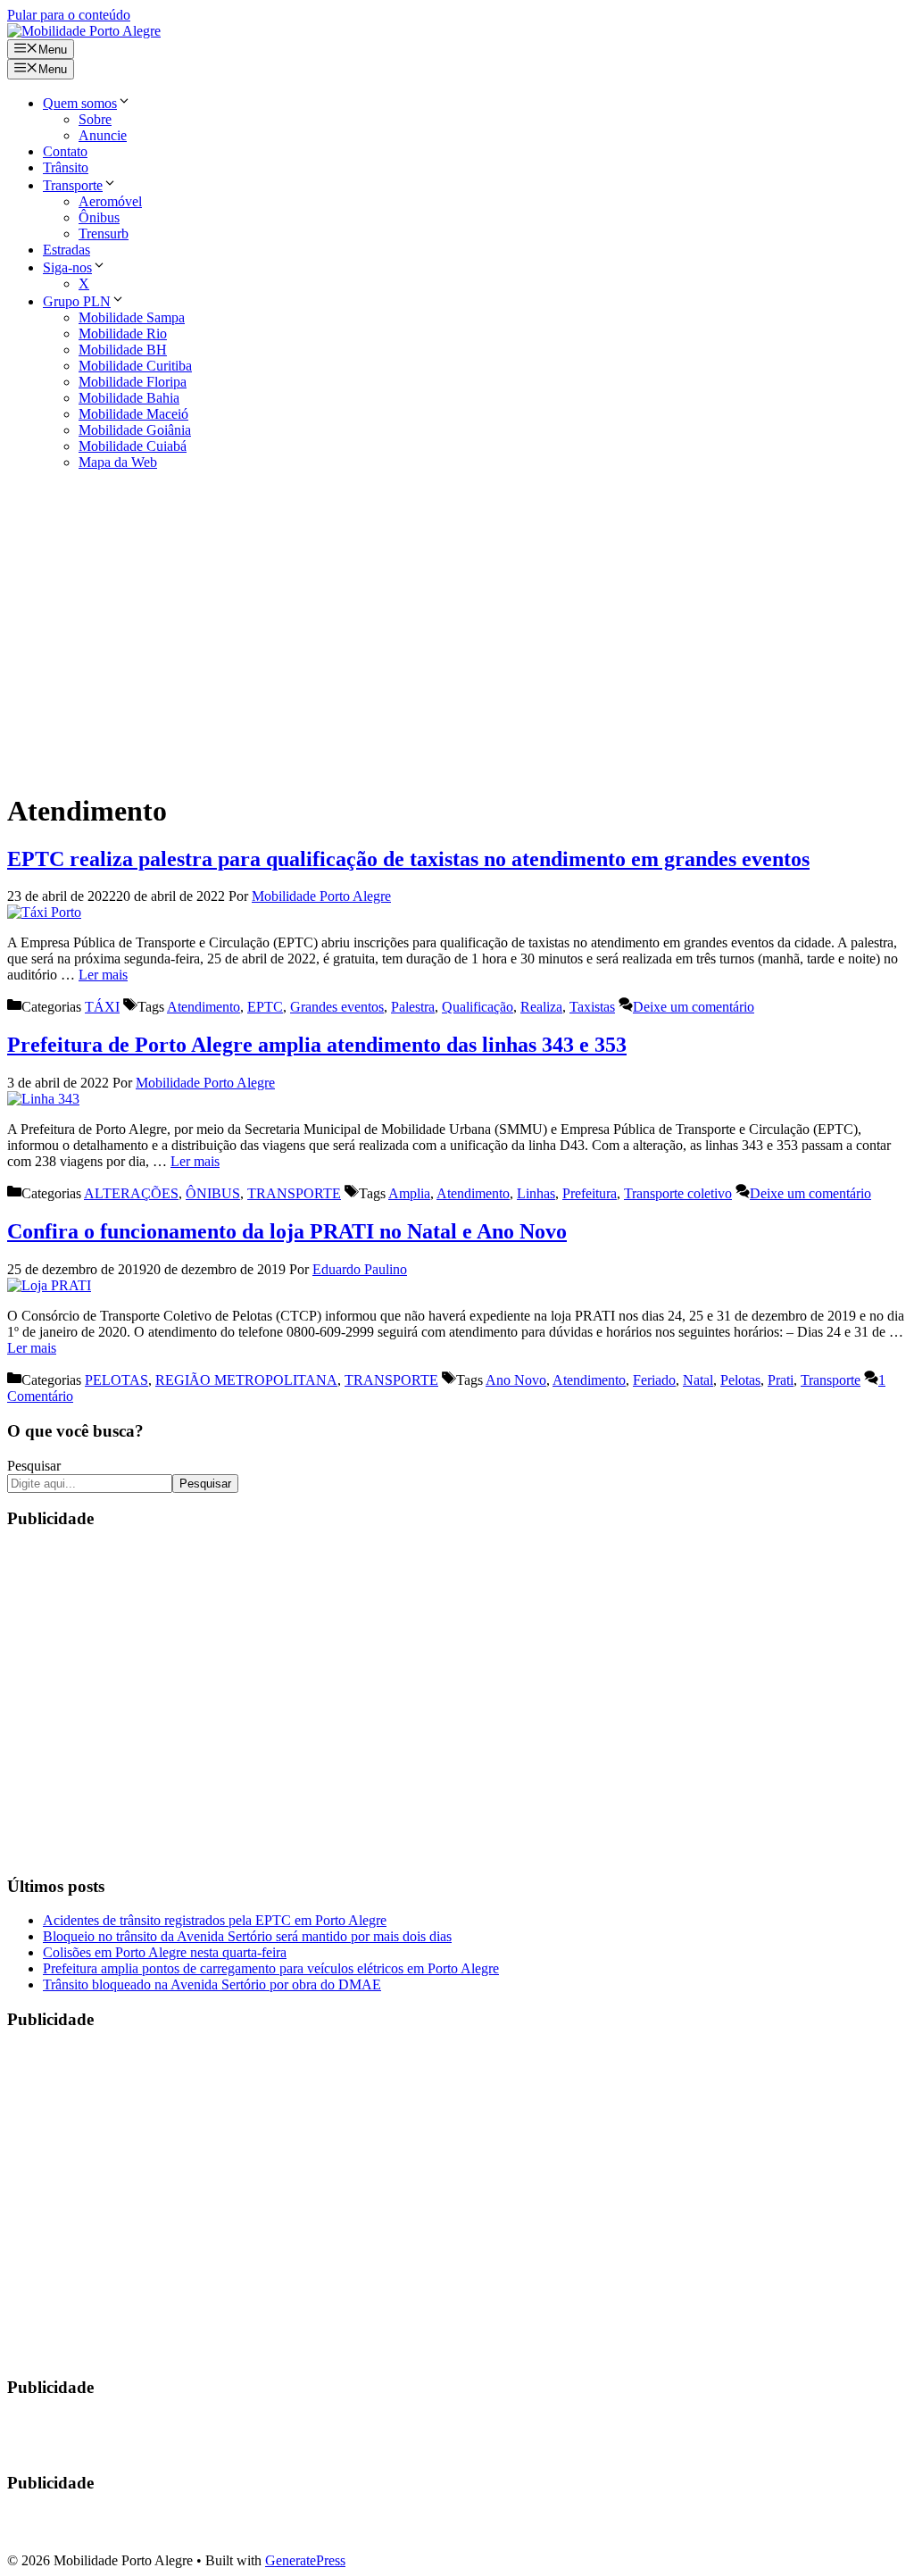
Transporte (73, 185)
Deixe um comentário (694, 1007)
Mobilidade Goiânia (135, 430)
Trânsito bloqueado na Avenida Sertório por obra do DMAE (212, 1984)
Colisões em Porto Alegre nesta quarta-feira (165, 1952)
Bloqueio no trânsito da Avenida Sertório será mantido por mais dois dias (247, 1936)
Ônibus (99, 217)
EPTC (265, 1007)
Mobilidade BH (123, 350)
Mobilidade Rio (123, 333)
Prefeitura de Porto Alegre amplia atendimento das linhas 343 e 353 (317, 1045)
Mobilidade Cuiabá (133, 446)
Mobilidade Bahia (129, 398)
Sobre (95, 119)
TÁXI (102, 1007)
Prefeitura (590, 1193)
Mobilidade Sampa (132, 317)
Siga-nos (67, 267)
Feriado (654, 1380)
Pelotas (740, 1380)
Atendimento (204, 1007)
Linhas (536, 1193)
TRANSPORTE (294, 1193)
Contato (65, 151)
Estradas (66, 250)
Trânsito (66, 167)
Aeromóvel (110, 201)
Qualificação (478, 1007)
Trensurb (104, 233)
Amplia (409, 1193)
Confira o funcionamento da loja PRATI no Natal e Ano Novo (287, 1231)
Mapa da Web (118, 462)
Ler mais (103, 975)
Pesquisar (34, 1466)
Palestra (413, 1007)
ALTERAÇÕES (131, 1193)
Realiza (541, 1007)
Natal (698, 1380)
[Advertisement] (457, 630)
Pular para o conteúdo (69, 15)
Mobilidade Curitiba (135, 366)
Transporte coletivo (678, 1193)
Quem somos (80, 103)
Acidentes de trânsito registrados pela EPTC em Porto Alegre (215, 1920)
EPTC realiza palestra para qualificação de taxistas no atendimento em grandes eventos (408, 859)
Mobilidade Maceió (133, 414)
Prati (781, 1380)
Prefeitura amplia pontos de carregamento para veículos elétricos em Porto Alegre (271, 1968)
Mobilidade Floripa (133, 382)
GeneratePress (305, 2560)
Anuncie (103, 135)
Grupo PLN (77, 301)
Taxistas (592, 1007)
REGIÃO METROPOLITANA (246, 1380)
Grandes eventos (337, 1007)
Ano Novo (516, 1380)
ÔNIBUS (213, 1193)
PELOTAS (116, 1380)
